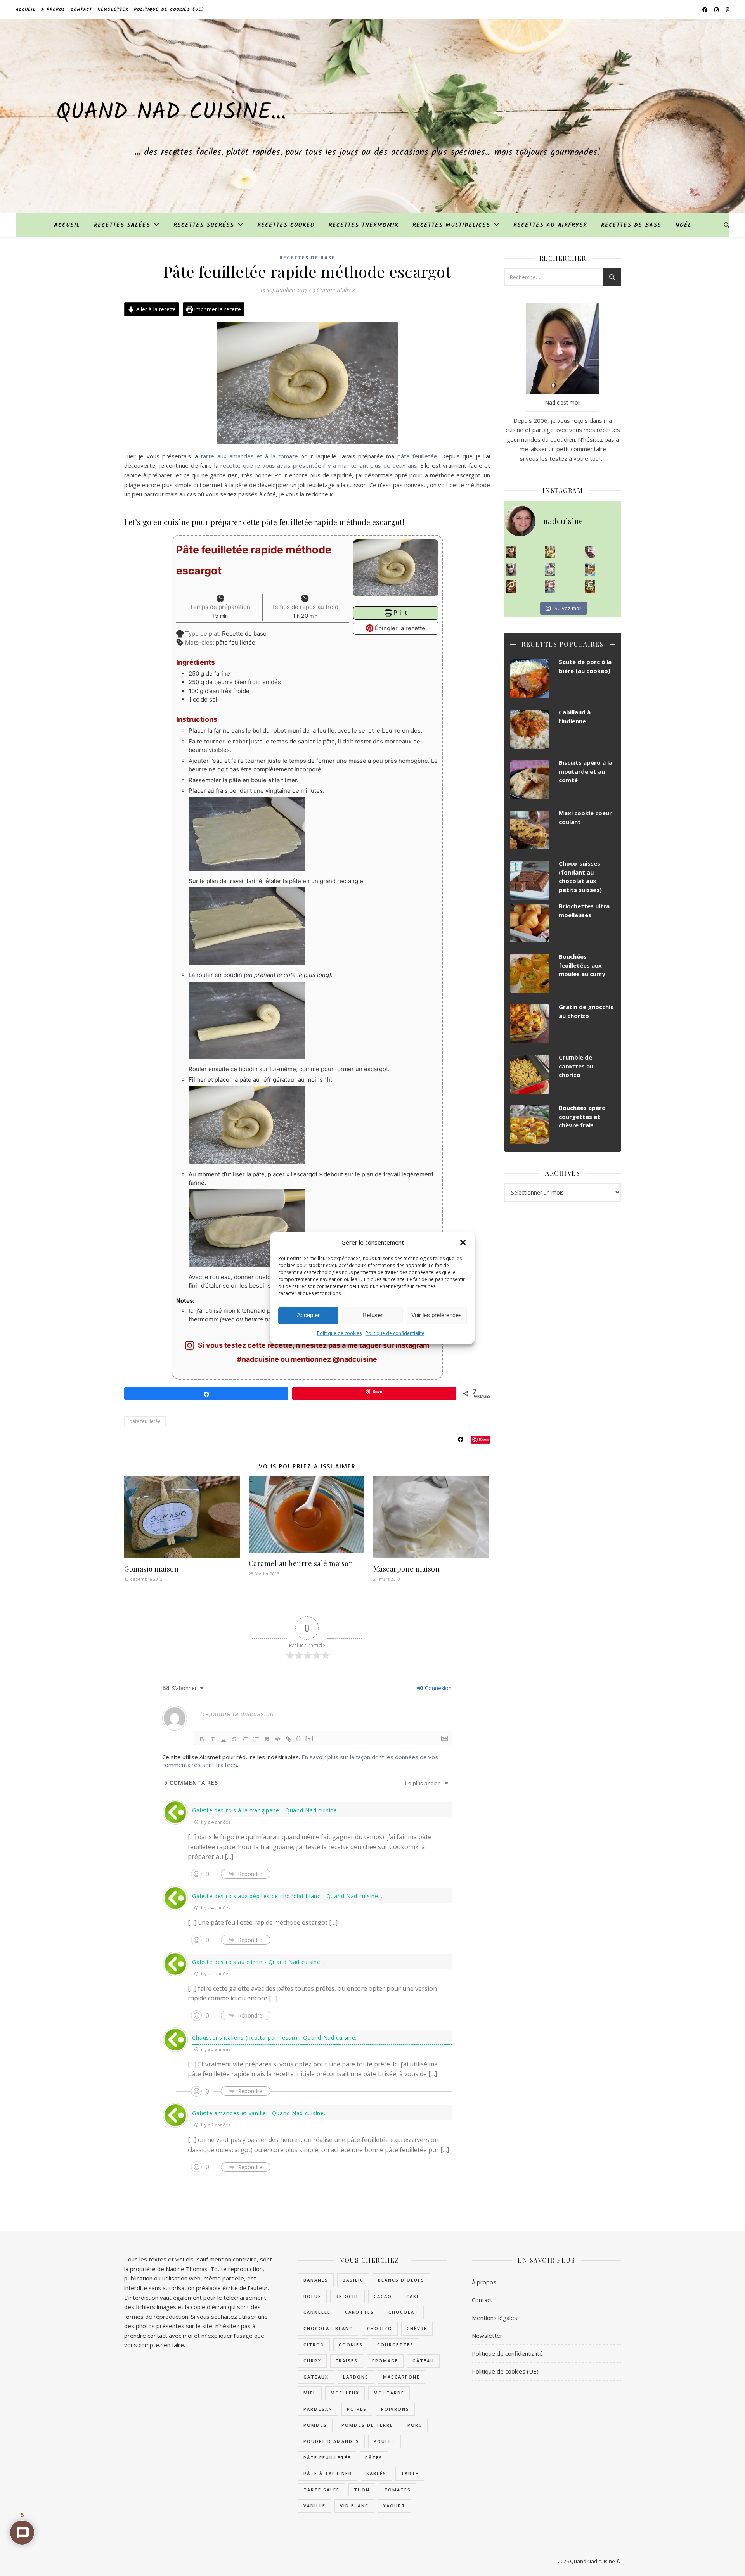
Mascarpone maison (407, 1569)
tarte (410, 2473)
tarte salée (321, 2490)
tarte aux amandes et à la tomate (249, 456)
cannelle (317, 2312)
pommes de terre (367, 2425)
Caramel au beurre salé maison (301, 1563)
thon (362, 2490)
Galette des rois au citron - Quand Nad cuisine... (258, 1962)
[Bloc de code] (278, 1739)
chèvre (417, 2328)
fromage (385, 2361)
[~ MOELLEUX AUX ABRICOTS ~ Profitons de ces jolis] (511, 552)
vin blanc (354, 2506)
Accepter (308, 1315)
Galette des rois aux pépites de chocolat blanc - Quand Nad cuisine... (287, 1896)
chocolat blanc (328, 2328)
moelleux (345, 2393)
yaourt (394, 2506)
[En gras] (202, 1739)
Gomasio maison (151, 1569)
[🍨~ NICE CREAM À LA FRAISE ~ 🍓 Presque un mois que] (550, 587)
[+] (310, 1738)
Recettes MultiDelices (451, 225)
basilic (353, 2280)
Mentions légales (495, 2318)
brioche (347, 2296)
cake (413, 2296)
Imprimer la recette (217, 309)
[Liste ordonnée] (245, 1739)
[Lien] (289, 1739)
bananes (316, 2280)
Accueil (26, 10)
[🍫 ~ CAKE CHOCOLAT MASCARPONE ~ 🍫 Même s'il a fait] (590, 552)
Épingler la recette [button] (399, 628)
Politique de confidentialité (395, 1333)
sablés (376, 2473)
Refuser (372, 1315)
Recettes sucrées (204, 225)
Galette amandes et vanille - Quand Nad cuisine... (260, 2113)
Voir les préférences (437, 1315)
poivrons (395, 2409)
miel (310, 2393)
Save (484, 1439)
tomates (398, 2490)
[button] (463, 1243)
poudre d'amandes (331, 2441)
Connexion (437, 1688)
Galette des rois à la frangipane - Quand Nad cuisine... (267, 1810)
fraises (347, 2361)
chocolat (403, 2312)
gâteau (423, 2361)
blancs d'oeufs (401, 2280)
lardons (356, 2377)
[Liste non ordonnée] (256, 1739)
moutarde (389, 2393)
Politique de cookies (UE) (169, 10)
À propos (53, 10)
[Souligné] (223, 1739)
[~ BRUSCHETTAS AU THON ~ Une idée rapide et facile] (511, 587)
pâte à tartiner (328, 2473)
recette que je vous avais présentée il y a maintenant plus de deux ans (319, 465)
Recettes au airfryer (550, 225)
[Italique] (213, 1739)
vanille (314, 2506)
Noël (683, 225)
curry (312, 2361)
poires (357, 2409)
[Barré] (234, 1739)
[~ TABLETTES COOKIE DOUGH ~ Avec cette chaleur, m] (590, 569)
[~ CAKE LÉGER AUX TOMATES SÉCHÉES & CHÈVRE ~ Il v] (550, 552)
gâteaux (316, 2377)
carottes (360, 2312)
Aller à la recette (155, 309)
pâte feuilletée (417, 456)
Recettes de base (631, 225)
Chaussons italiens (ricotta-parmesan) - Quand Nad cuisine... (276, 2037)
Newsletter (113, 10)
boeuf (312, 2296)
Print (399, 613)
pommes (315, 2425)
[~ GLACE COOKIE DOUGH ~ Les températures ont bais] (511, 569)
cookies (351, 2345)
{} (299, 1738)
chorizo (380, 2328)
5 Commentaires (334, 290)
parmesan (318, 2409)
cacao (383, 2296)
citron (314, 2345)
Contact (81, 10)
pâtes (374, 2458)
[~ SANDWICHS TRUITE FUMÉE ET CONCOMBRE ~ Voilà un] (590, 587)
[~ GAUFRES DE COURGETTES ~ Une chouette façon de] (550, 569)
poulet (385, 2441)
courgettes (395, 2345)
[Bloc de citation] (267, 1739)
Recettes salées (122, 225)
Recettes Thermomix (364, 225)
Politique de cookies (339, 1333)
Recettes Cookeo (286, 225)
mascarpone (401, 2377)
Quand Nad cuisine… (171, 113)
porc (415, 2425)
